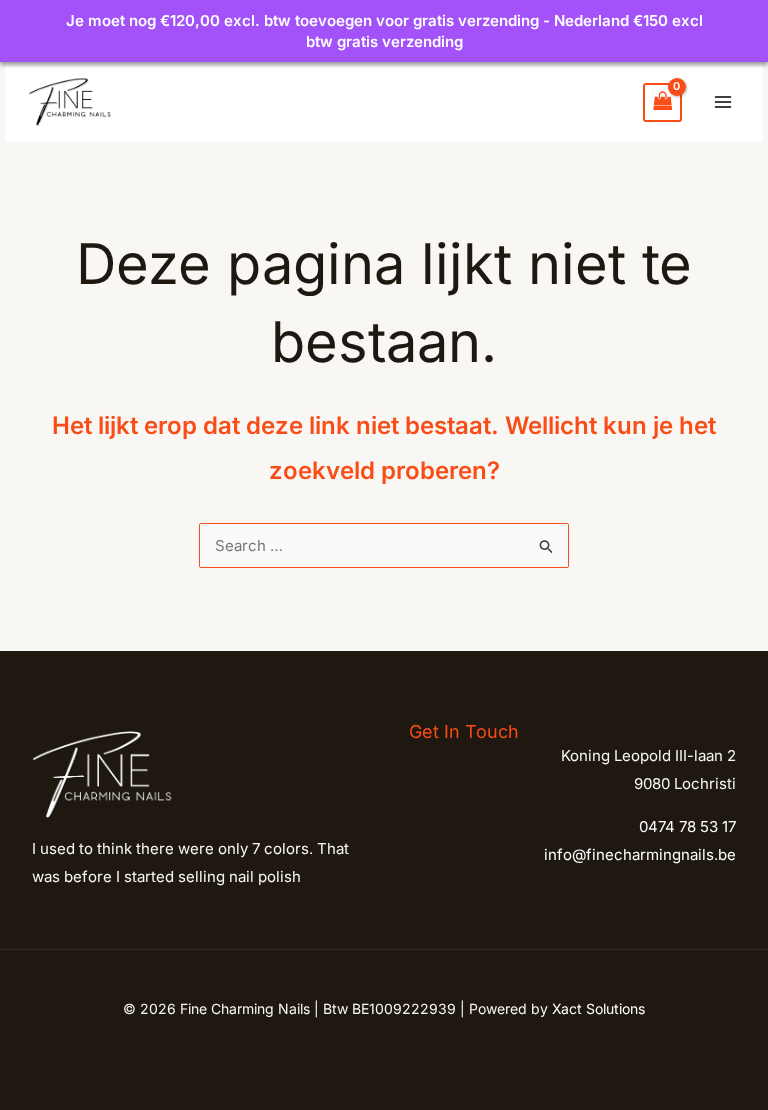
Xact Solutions (598, 1008)
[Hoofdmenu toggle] (722, 102)
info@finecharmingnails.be (640, 854)
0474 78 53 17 (687, 826)
